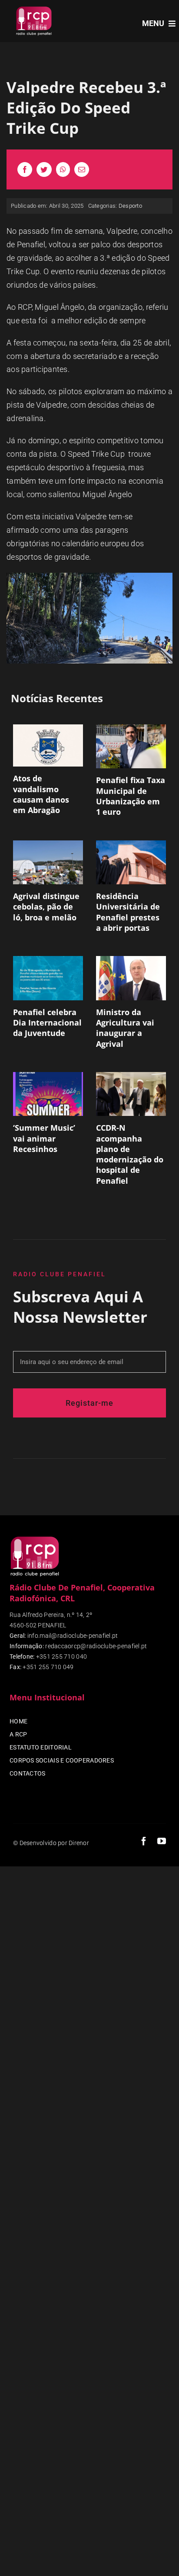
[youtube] (162, 1841)
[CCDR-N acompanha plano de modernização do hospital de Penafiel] (131, 1094)
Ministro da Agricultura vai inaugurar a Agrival (125, 1028)
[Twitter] (44, 169)
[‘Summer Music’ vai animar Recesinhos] (48, 1094)
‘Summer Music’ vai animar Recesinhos (44, 1138)
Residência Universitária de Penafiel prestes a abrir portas (128, 912)
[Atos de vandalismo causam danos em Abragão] (48, 745)
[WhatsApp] (63, 169)
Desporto (130, 206)
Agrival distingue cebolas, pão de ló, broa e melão (46, 907)
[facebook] (144, 1841)
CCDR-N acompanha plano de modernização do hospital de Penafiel (130, 1154)
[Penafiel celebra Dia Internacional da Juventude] (48, 978)
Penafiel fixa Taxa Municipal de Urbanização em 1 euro (131, 796)
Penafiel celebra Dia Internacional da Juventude (47, 1023)
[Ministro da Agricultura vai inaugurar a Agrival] (131, 978)
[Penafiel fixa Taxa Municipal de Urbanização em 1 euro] (131, 746)
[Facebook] (25, 169)
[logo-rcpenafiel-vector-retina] (34, 8)
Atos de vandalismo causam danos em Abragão (41, 794)
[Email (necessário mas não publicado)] (82, 169)
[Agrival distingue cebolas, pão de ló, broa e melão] (48, 862)
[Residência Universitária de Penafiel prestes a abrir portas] (131, 862)
